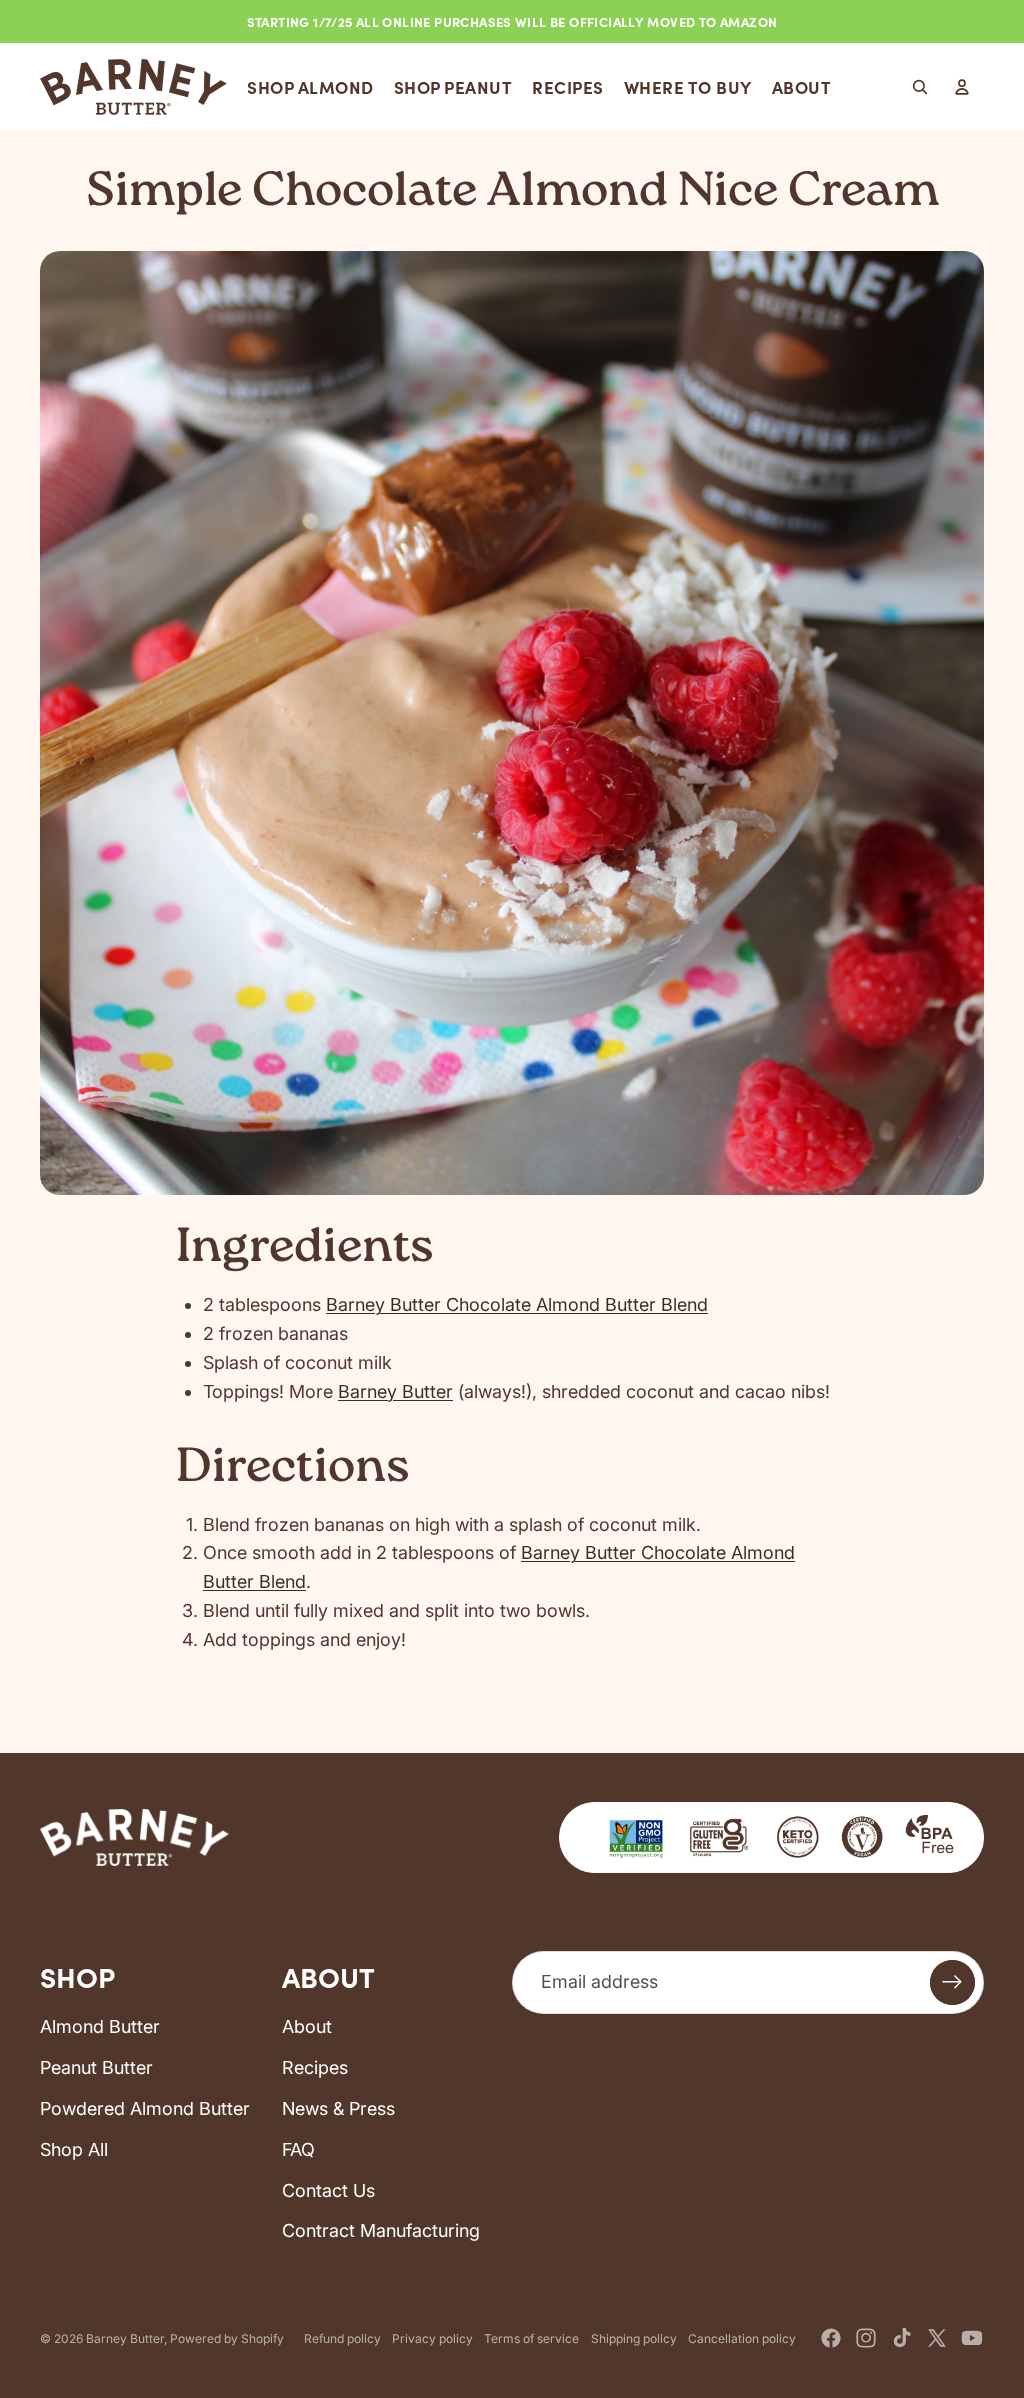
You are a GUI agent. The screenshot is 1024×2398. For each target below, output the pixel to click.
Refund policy (342, 2338)
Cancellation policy (742, 2338)
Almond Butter (100, 2026)
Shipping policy (634, 2338)
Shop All (74, 2149)
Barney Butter (395, 1391)
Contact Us (328, 2190)
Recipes (315, 2067)
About (307, 2026)
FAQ (298, 2149)
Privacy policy (432, 2338)
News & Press (338, 2108)
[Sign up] (952, 1982)
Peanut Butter (96, 2067)
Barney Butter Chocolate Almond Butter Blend (517, 1304)
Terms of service (531, 2338)
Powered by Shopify (227, 2338)
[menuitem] (310, 87)
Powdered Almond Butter (145, 2108)
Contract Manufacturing (381, 2230)
